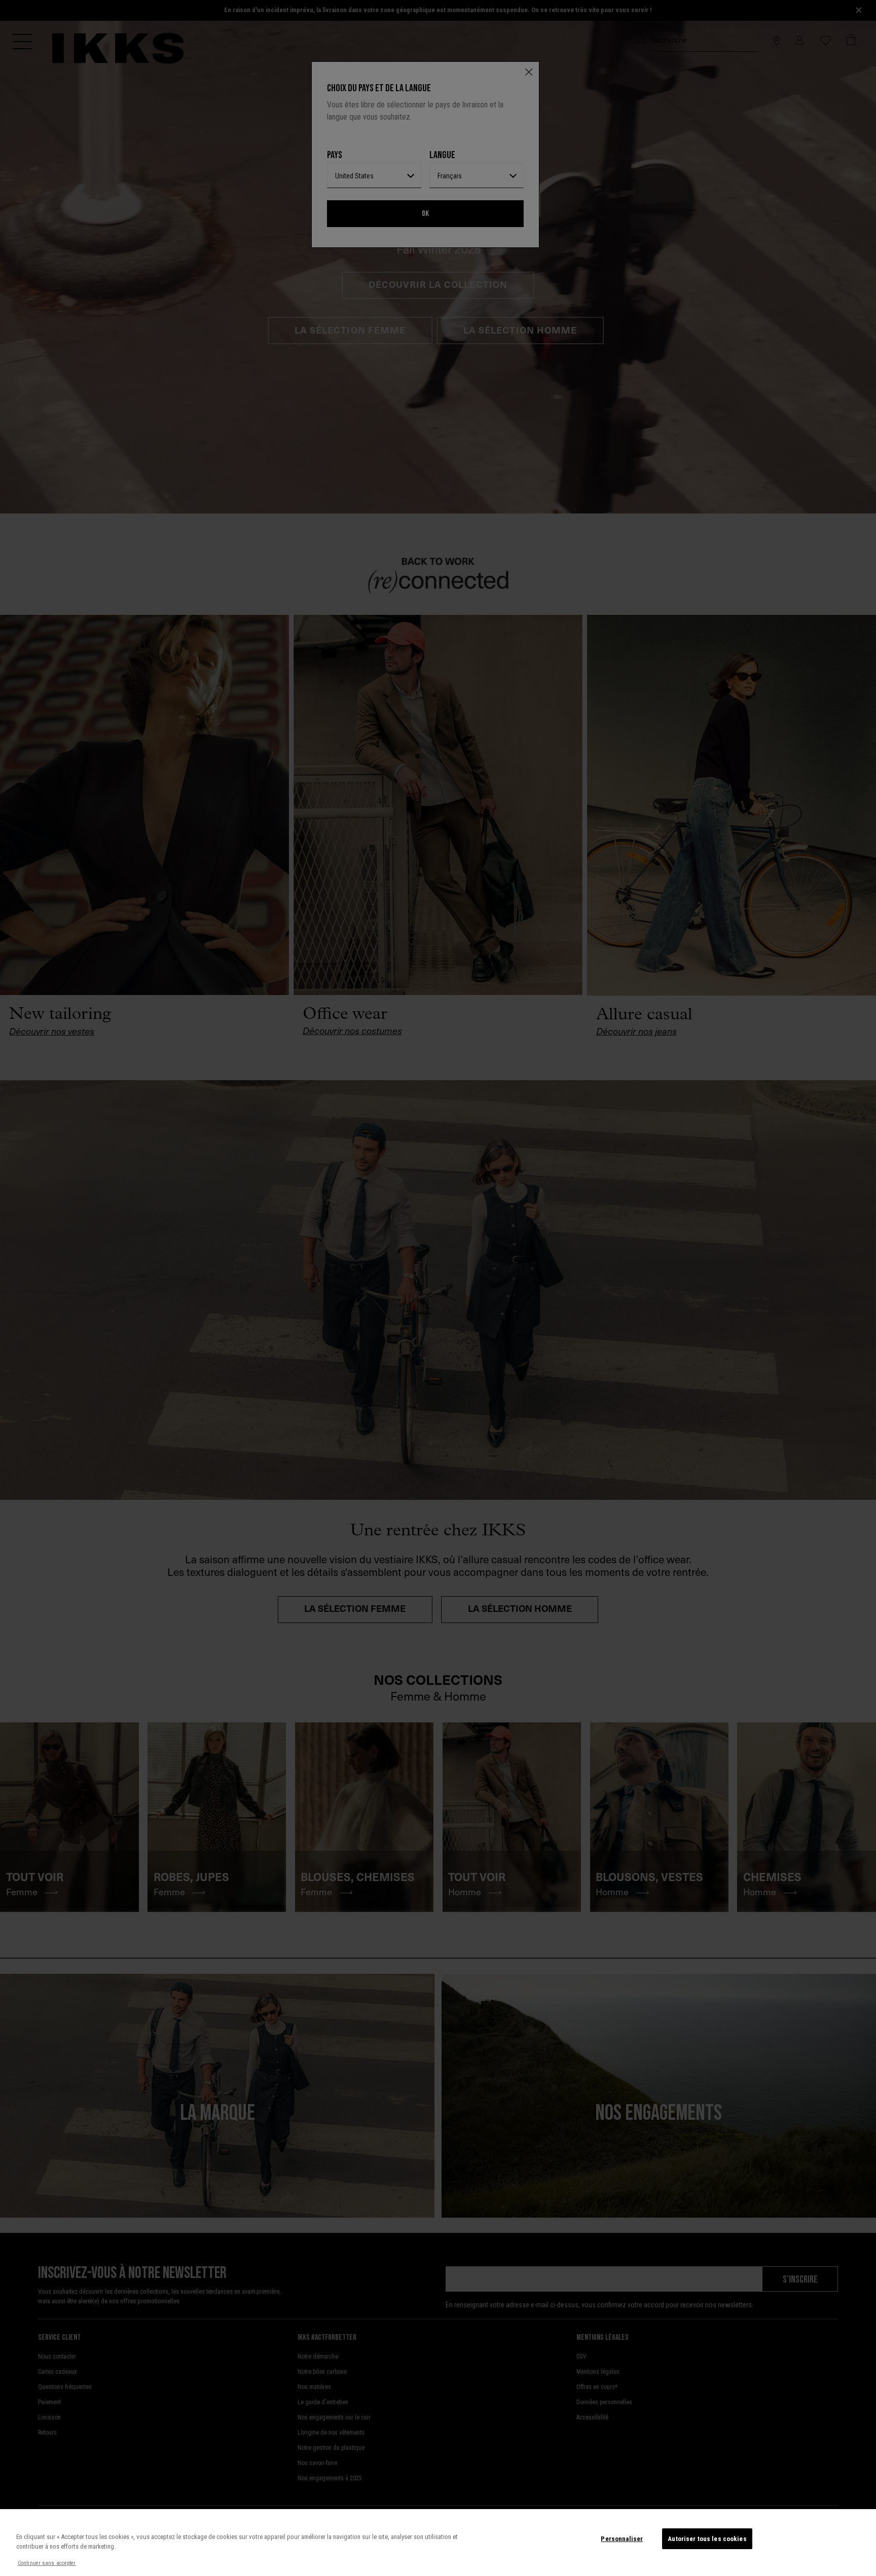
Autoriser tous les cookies (707, 2539)
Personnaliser (622, 2539)
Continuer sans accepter (47, 2563)
